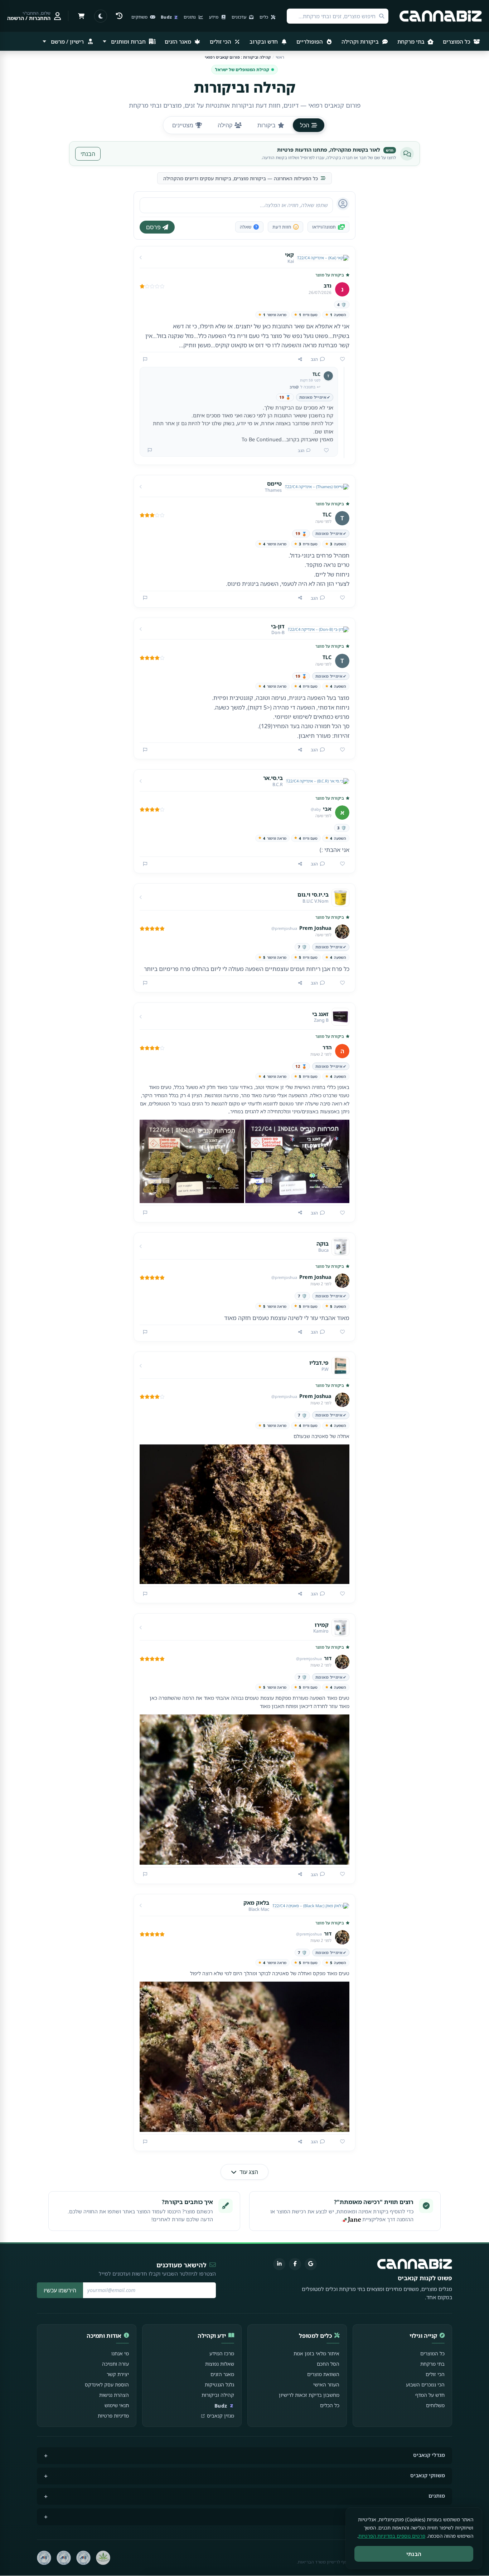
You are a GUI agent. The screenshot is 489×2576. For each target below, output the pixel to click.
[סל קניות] (81, 16)
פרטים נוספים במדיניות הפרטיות (392, 2536)
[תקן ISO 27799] (44, 2558)
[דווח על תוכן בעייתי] (145, 359)
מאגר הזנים (179, 41)
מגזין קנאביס (221, 2416)
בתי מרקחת (412, 41)
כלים (264, 17)
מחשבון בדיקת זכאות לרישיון (309, 2395)
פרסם (153, 227)
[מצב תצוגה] (101, 16)
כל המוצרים (457, 41)
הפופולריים (310, 41)
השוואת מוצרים (323, 2374)
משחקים (140, 17)
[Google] (311, 2264)
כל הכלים (330, 2405)
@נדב (294, 387)
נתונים (190, 17)
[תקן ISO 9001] (83, 2558)
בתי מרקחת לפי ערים (421, 2516)
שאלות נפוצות (220, 2364)
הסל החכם (328, 2364)
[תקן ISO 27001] (64, 2558)
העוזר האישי (326, 2384)
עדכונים (239, 17)
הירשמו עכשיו (60, 2290)
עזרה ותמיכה (115, 2364)
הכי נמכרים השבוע (425, 2384)
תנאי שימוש (117, 2405)
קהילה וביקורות (218, 2395)
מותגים (437, 2496)
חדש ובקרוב (264, 41)
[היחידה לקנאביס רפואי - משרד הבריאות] (103, 2558)
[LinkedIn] (279, 2264)
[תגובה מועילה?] (324, 451)
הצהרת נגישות (114, 2395)
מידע (214, 17)
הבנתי (88, 154)
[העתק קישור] (300, 359)
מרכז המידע (222, 2353)
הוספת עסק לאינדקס (107, 2384)
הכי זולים (221, 41)
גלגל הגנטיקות (219, 2384)
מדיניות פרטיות (113, 2416)
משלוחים (435, 2405)
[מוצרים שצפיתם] (119, 16)
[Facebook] (295, 2264)
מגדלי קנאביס (429, 2455)
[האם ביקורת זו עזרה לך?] (340, 359)
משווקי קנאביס (428, 2475)
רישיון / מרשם (67, 41)
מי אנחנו (120, 2353)
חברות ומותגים (128, 41)
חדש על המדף (430, 2395)
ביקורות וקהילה (361, 41)
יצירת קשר (118, 2374)
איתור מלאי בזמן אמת (316, 2353)
